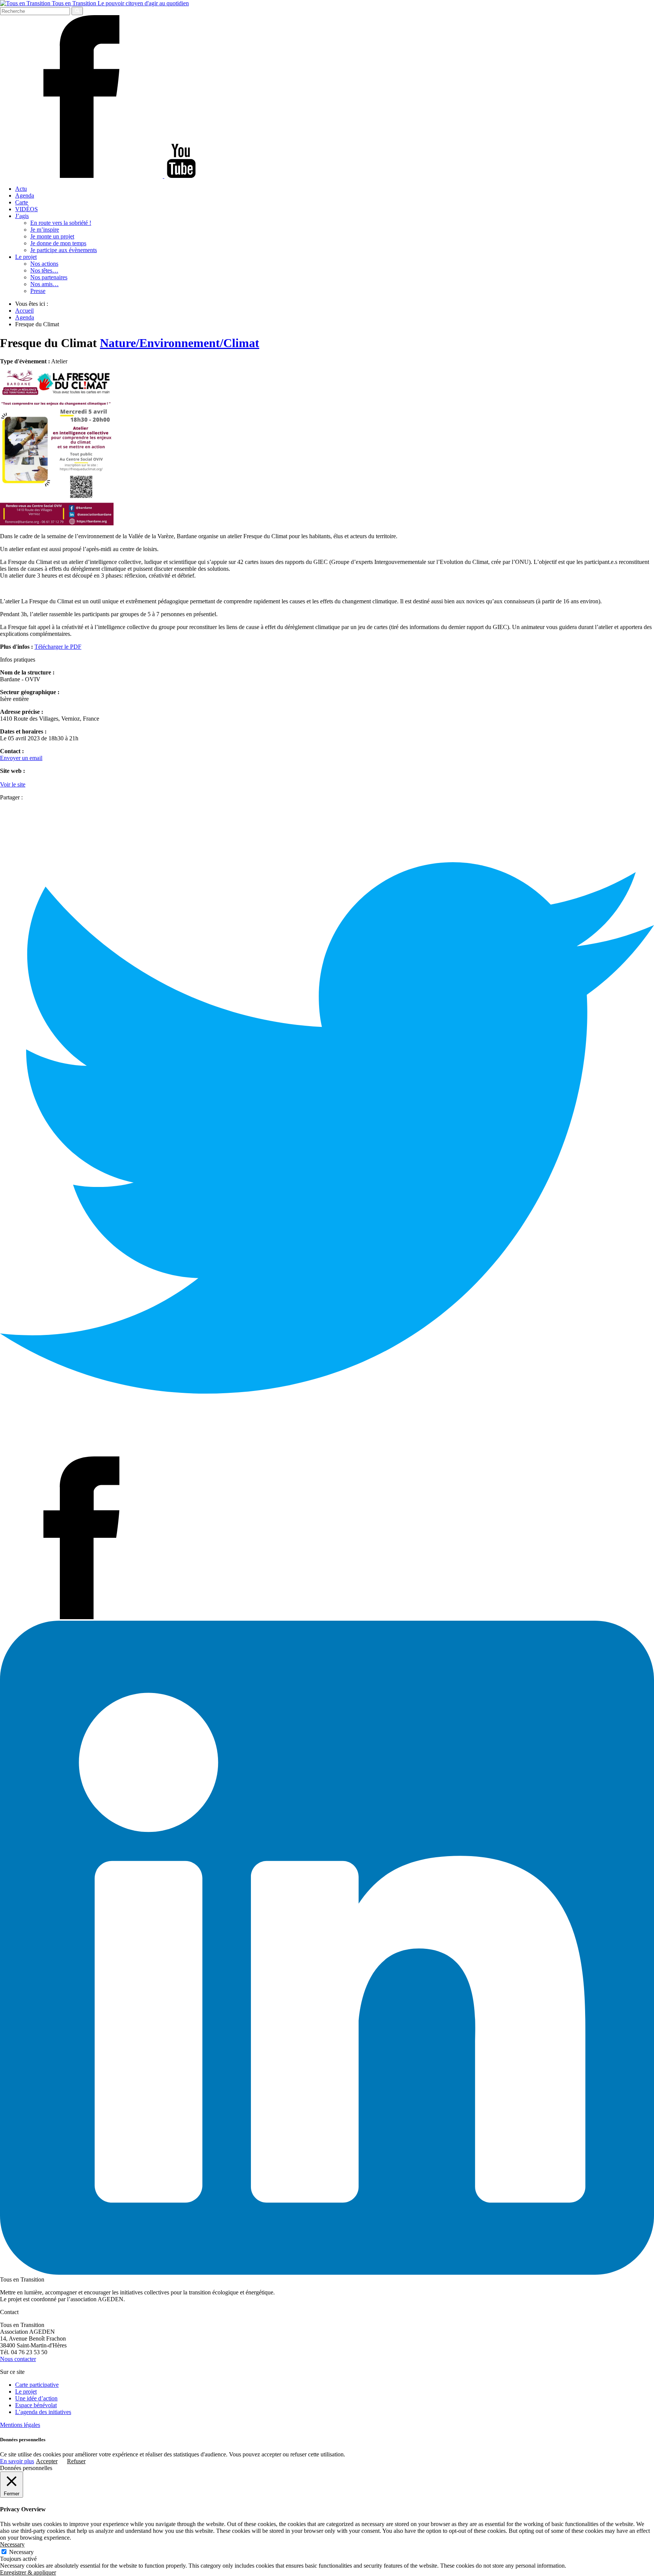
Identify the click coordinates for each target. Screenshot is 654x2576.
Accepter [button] (47, 2461)
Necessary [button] (12, 2544)
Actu (21, 189)
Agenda (25, 195)
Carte (22, 202)
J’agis (22, 216)
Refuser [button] (76, 2461)
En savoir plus (17, 2461)
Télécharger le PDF (58, 647)
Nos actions (44, 264)
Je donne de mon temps (58, 243)
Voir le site (13, 784)
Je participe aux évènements (64, 250)
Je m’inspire (45, 230)
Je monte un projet (52, 236)
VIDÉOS (26, 209)
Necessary (21, 2552)
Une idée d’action (36, 2398)
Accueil (24, 311)
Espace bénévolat (36, 2405)
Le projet (26, 257)
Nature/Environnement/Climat (180, 343)
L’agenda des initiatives (43, 2412)
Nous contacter (18, 2359)
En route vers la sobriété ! (61, 223)
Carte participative (37, 2385)
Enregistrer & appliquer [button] (28, 2572)
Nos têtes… (44, 270)
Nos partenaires (49, 277)
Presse (38, 291)
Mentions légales (20, 2425)
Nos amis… (44, 284)
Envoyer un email (21, 758)
